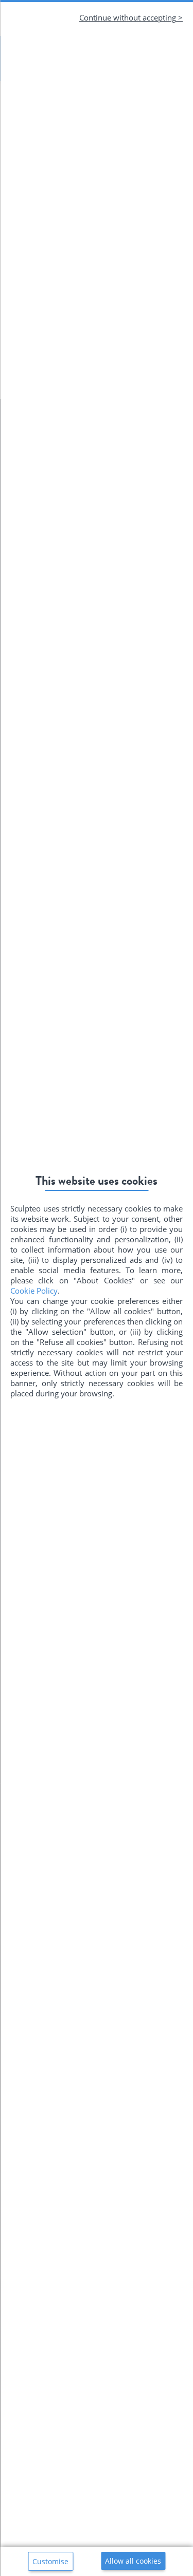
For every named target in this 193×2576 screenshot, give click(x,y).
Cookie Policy (34, 1291)
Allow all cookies (133, 2561)
